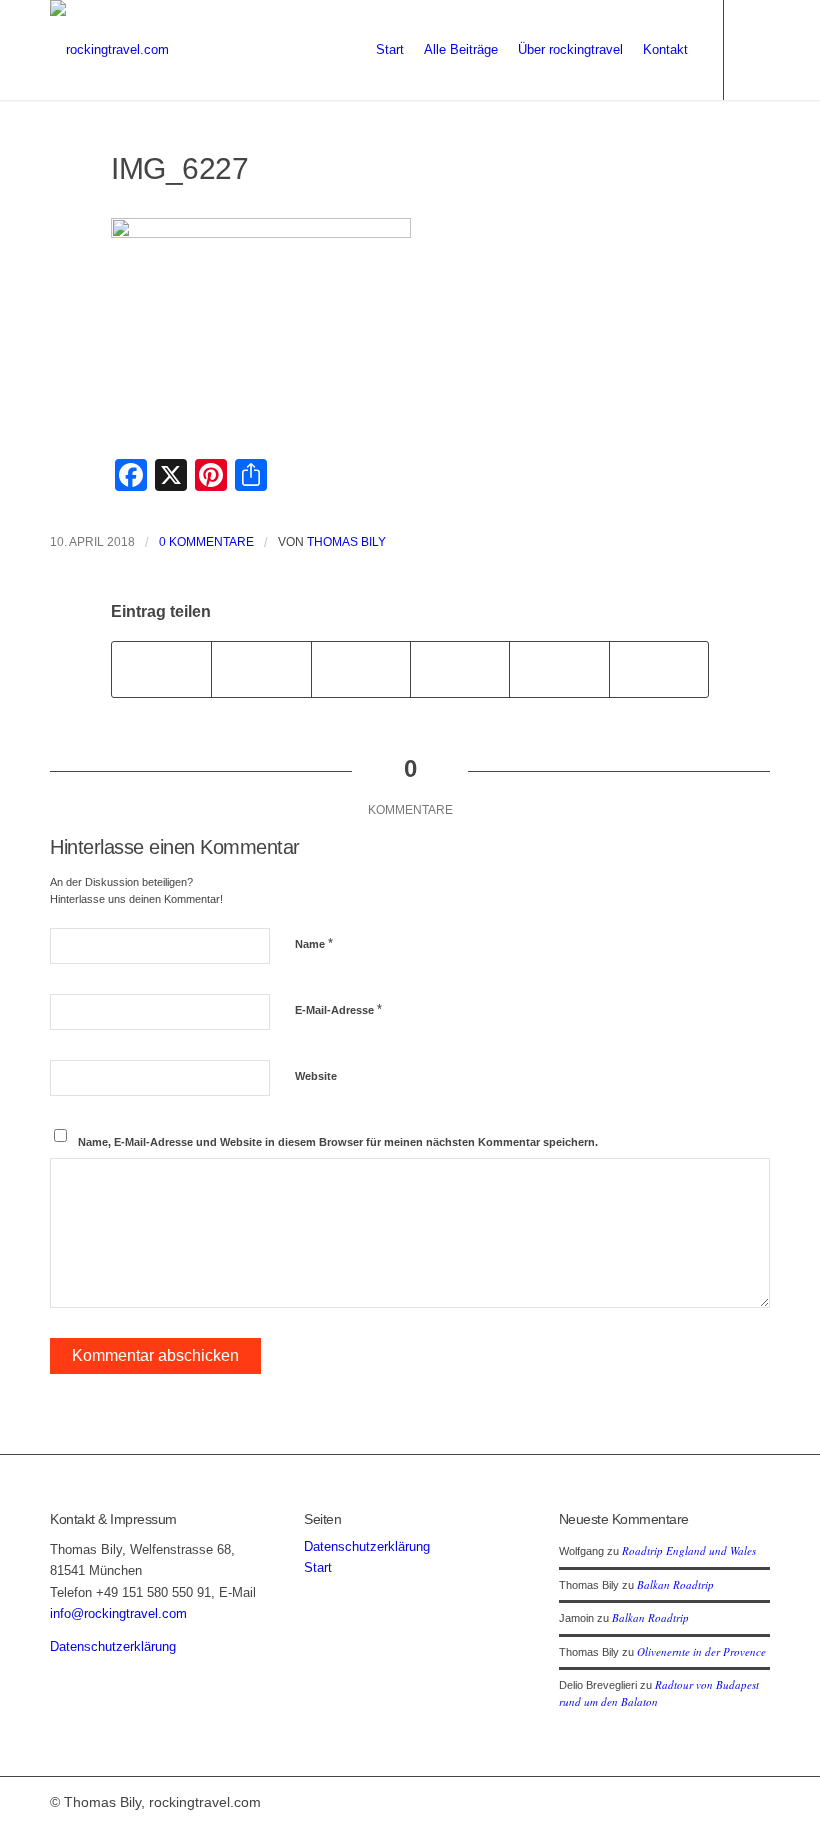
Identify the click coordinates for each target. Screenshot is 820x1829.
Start (318, 1567)
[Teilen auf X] (261, 669)
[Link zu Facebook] (755, 49)
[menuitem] (390, 50)
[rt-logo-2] (109, 50)
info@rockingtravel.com (118, 1613)
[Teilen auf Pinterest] (460, 669)
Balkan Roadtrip (675, 1584)
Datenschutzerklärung (113, 1646)
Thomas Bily (346, 542)
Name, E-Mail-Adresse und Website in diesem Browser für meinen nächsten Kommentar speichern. (338, 1142)
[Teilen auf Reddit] (559, 669)
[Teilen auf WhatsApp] (361, 669)
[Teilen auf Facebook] (161, 669)
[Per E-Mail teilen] (659, 669)
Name (314, 943)
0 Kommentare (206, 542)
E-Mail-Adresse (338, 1009)
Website (316, 1076)
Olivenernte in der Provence (701, 1651)
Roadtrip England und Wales (689, 1550)
